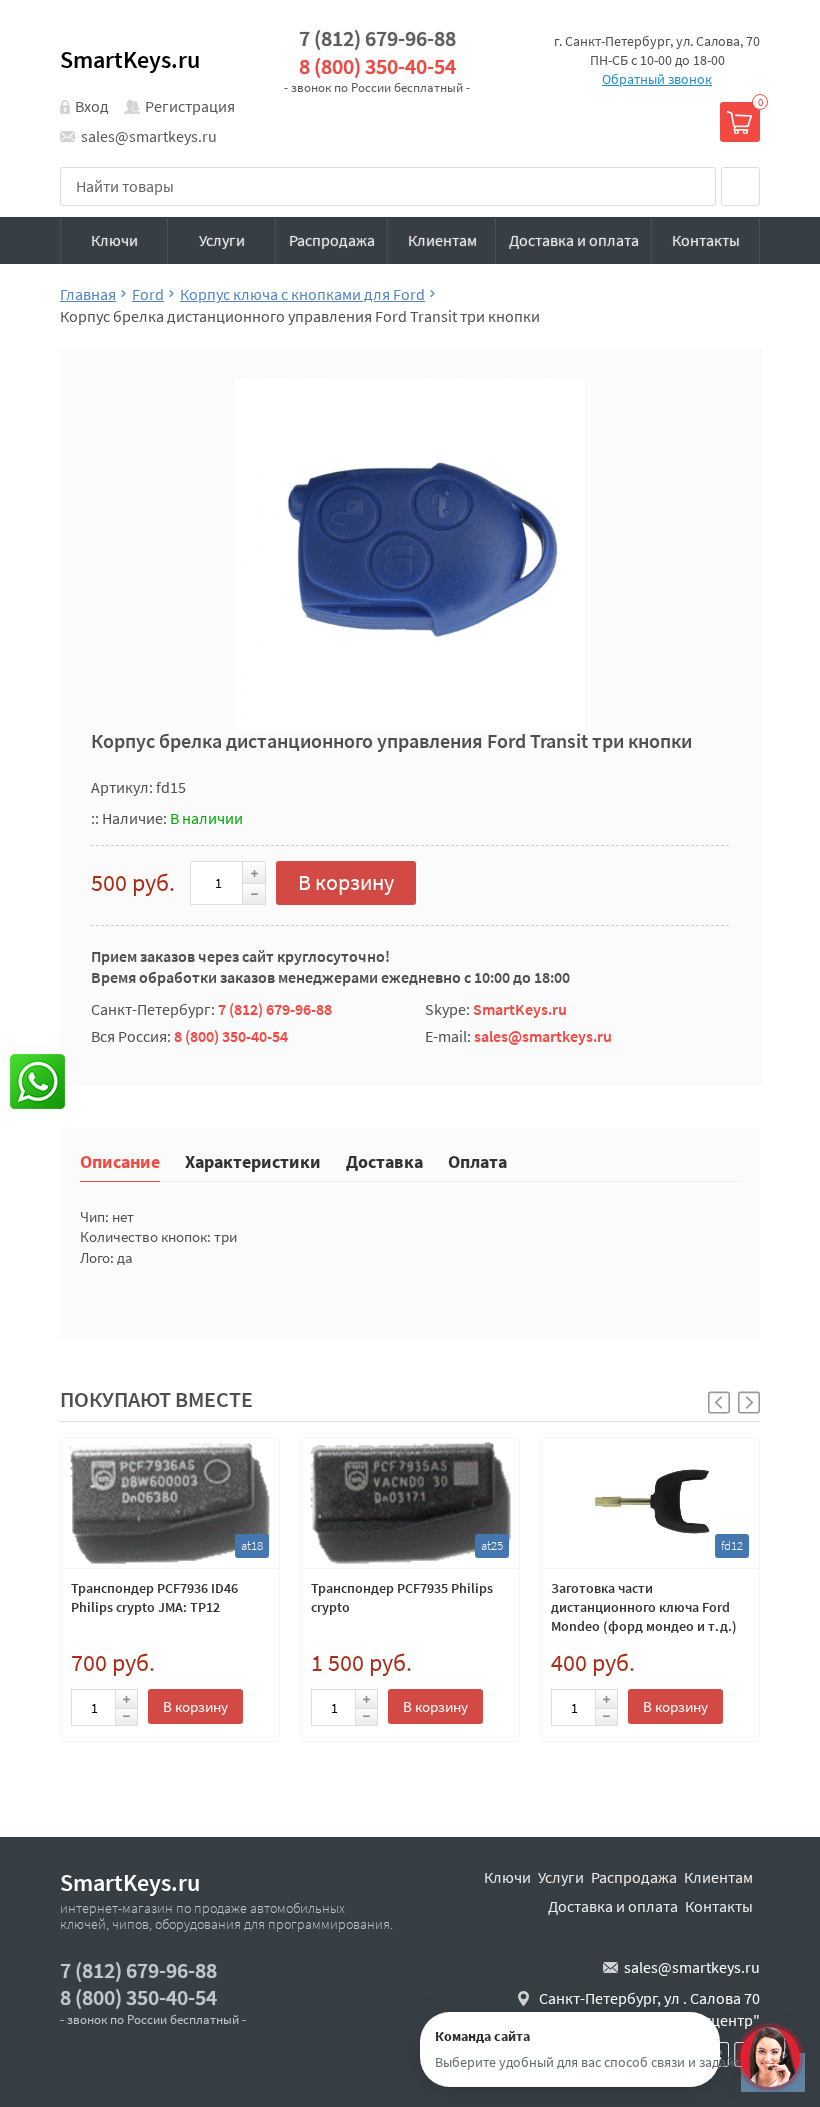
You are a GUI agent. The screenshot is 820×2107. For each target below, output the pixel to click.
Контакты (706, 240)
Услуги (222, 240)
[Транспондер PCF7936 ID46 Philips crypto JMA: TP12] (170, 1503)
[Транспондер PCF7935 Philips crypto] (410, 1503)
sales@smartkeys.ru (149, 136)
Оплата (477, 1160)
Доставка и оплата (574, 240)
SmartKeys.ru (130, 59)
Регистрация (190, 106)
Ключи (114, 240)
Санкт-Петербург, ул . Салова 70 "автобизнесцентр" (649, 2009)
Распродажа (332, 240)
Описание (120, 1160)
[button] (749, 1402)
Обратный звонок (657, 79)
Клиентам (442, 240)
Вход (92, 106)
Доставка (384, 1160)
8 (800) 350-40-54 (377, 66)
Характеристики (253, 1160)
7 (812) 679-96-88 (377, 38)
